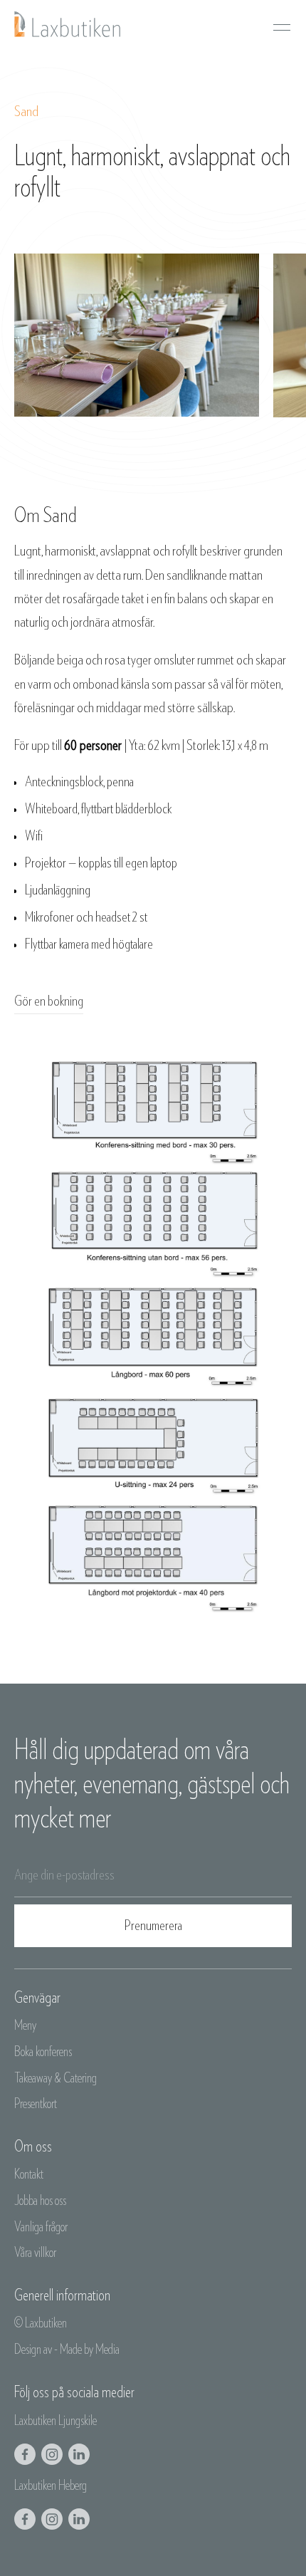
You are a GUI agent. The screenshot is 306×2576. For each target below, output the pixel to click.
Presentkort (36, 2104)
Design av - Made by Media (67, 2350)
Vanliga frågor (41, 2227)
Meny (25, 2026)
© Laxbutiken (41, 2324)
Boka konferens (43, 2052)
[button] (282, 24)
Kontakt (29, 2175)
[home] (68, 24)
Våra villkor (35, 2253)
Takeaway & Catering (56, 2079)
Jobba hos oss (40, 2201)
